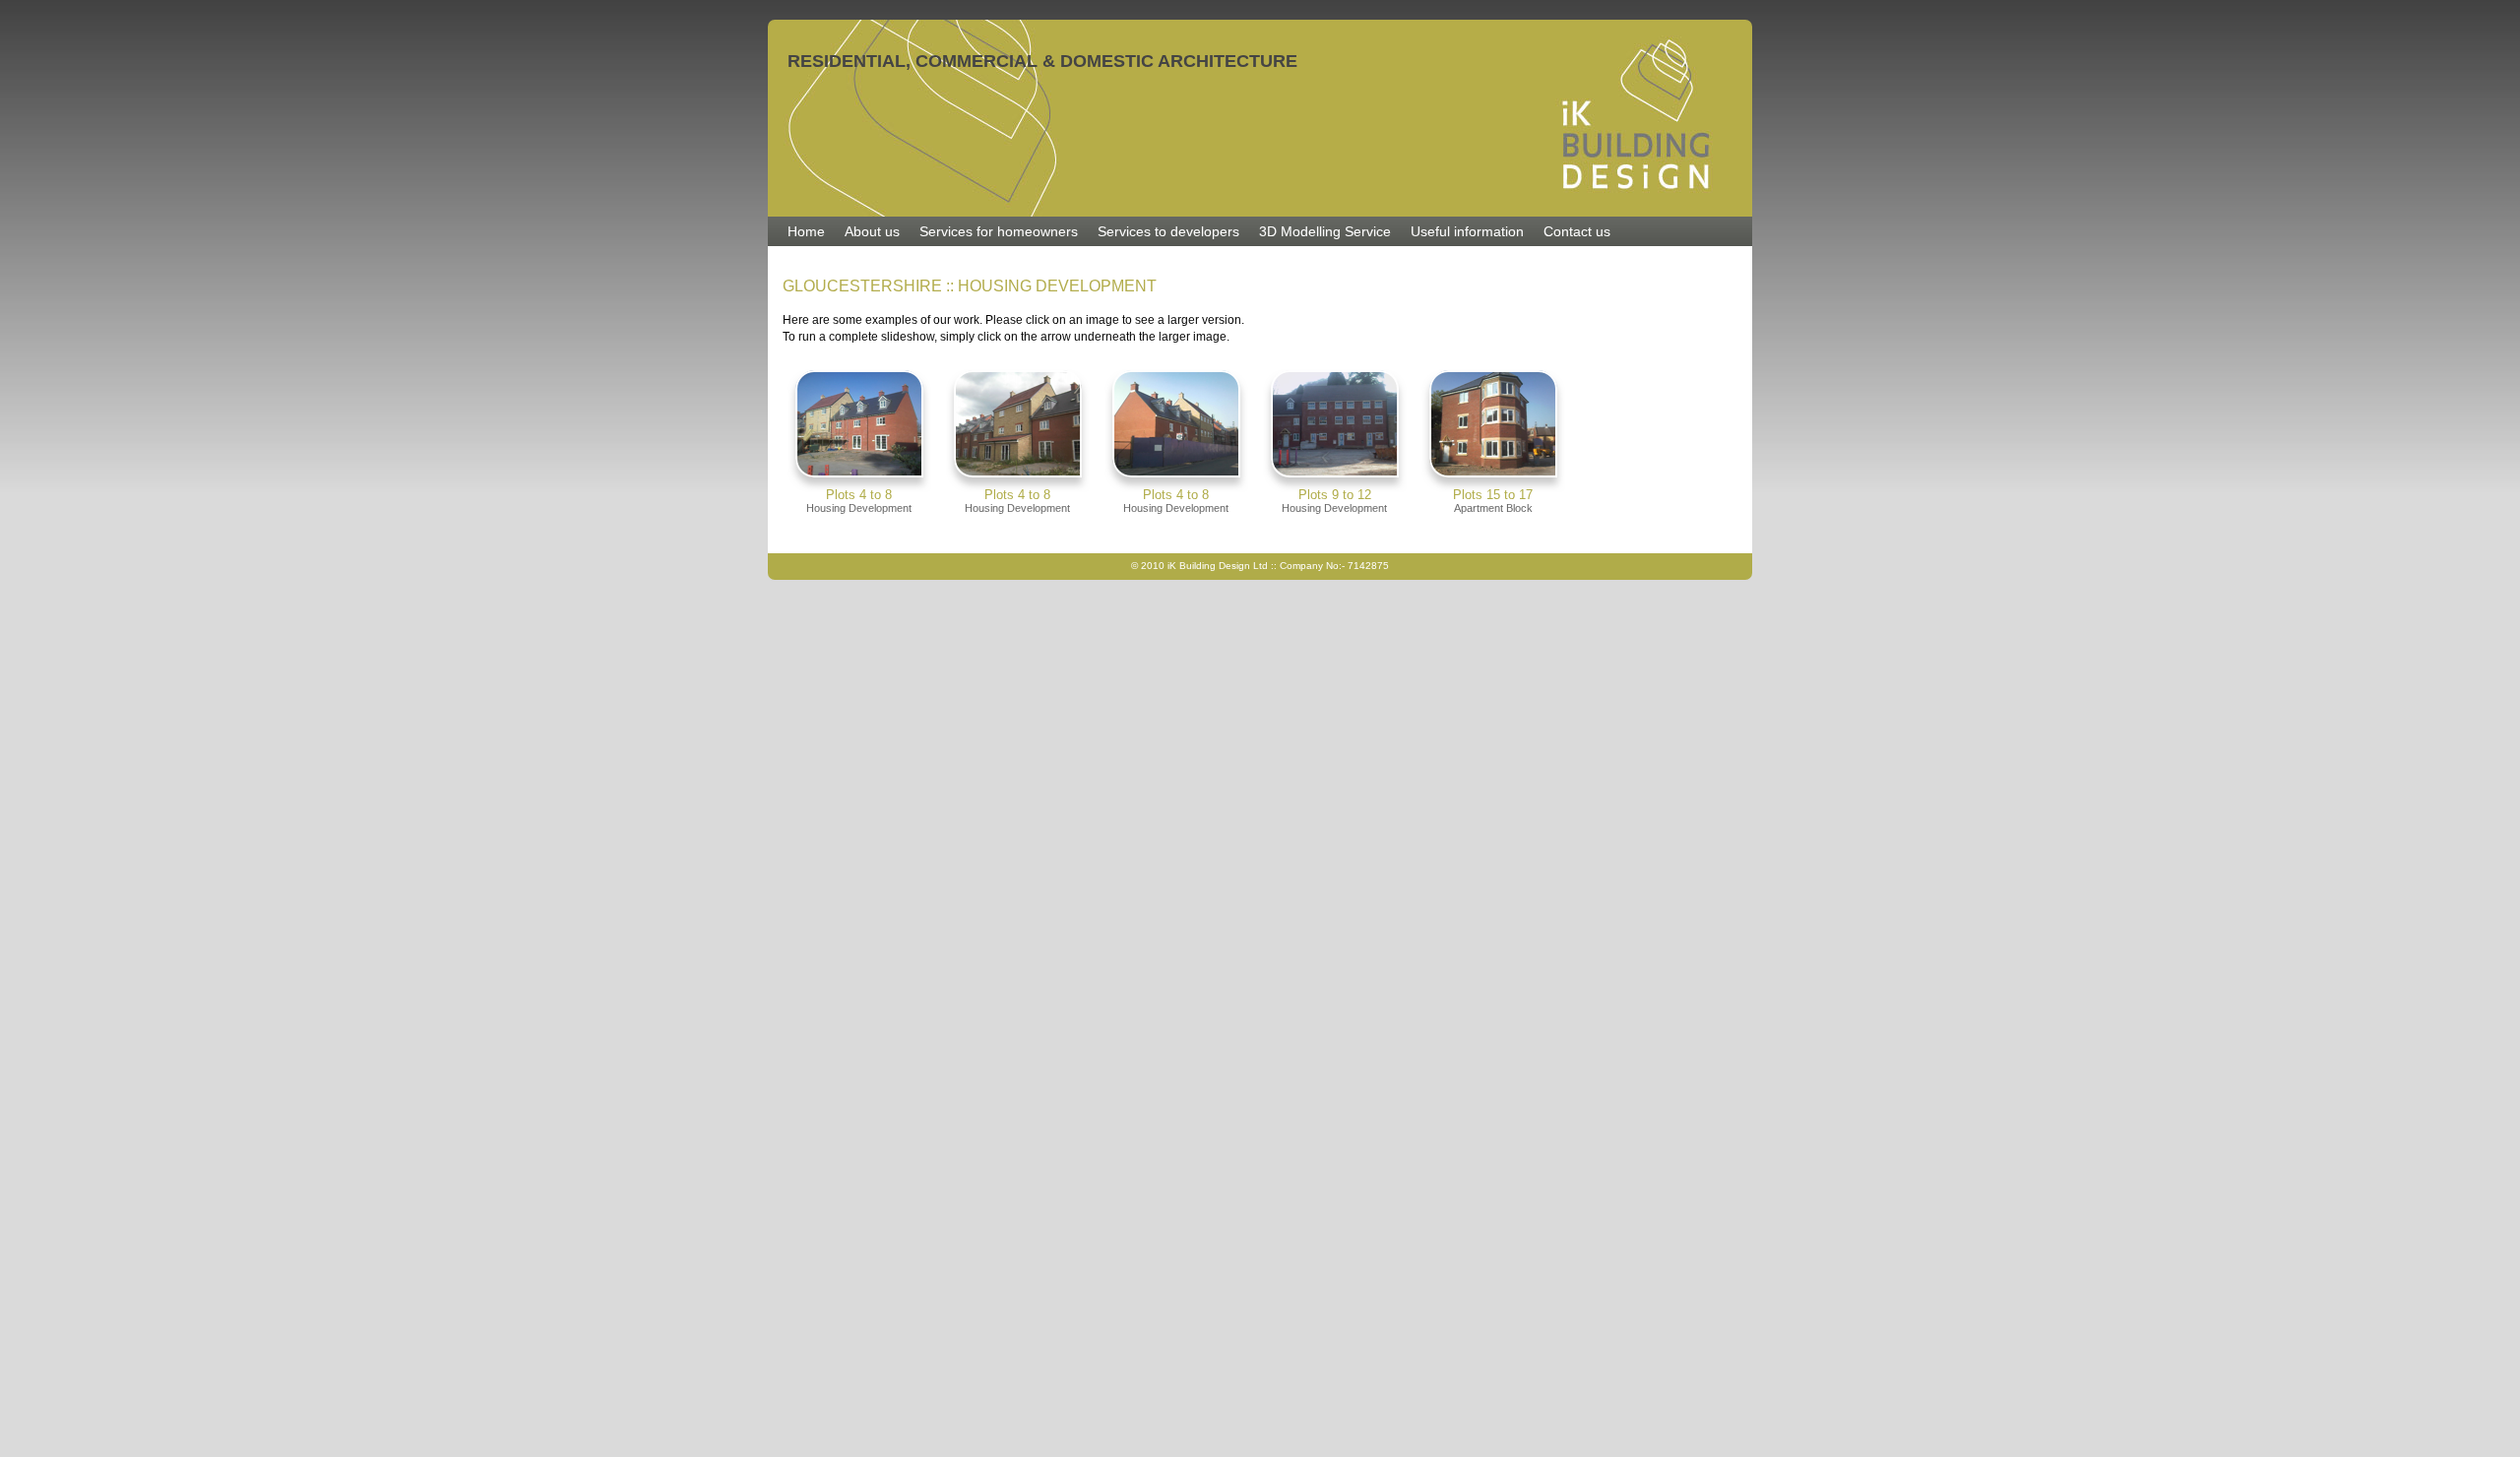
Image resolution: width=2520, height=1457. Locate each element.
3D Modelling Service (1325, 231)
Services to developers (1168, 231)
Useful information (1467, 231)
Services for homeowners (999, 231)
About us (872, 231)
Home (806, 231)
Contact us (1577, 231)
